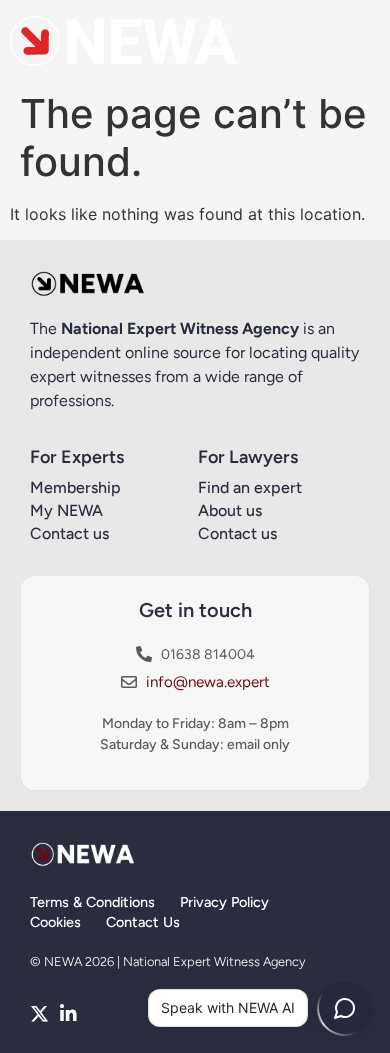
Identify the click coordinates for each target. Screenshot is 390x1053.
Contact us (69, 533)
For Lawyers (248, 457)
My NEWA (66, 510)
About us (230, 510)
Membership (75, 487)
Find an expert (250, 487)
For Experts (77, 457)
